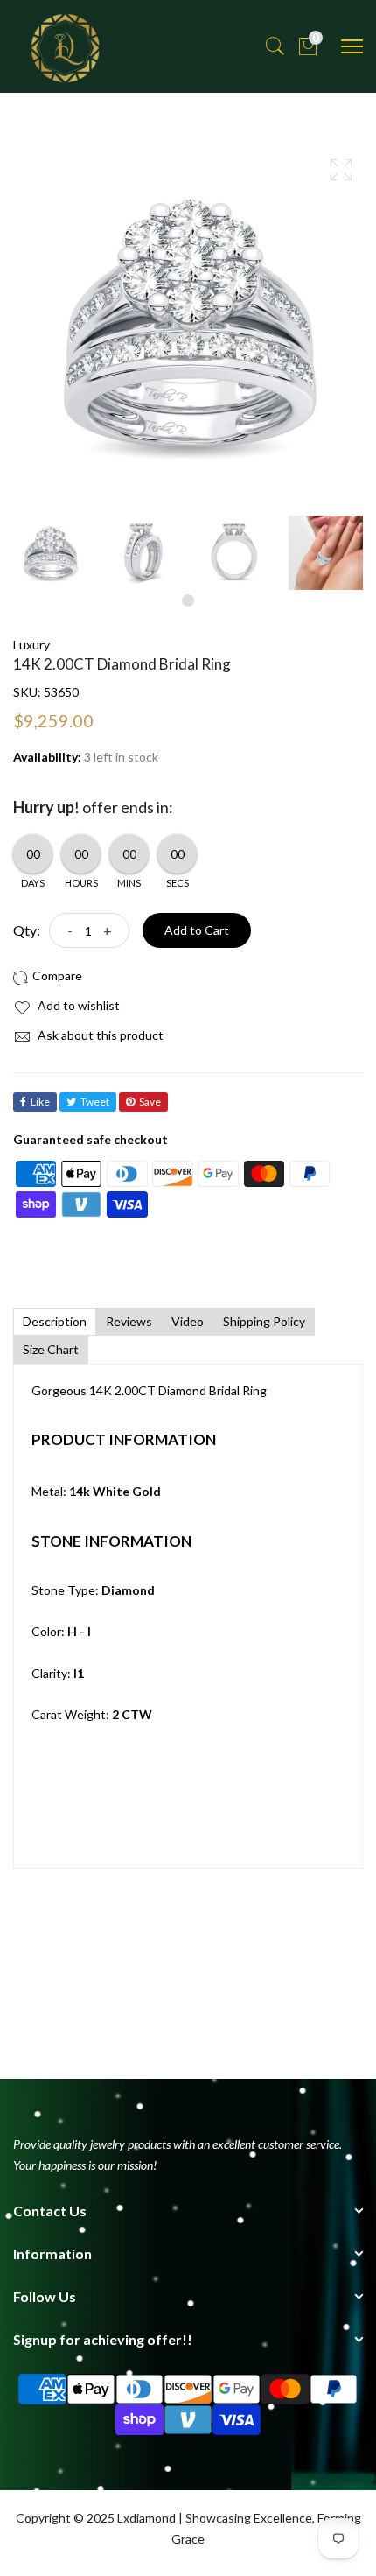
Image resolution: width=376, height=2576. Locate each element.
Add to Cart (197, 930)
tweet (95, 1102)
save (150, 1102)
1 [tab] (188, 600)
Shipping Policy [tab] (264, 1321)
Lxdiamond (146, 2518)
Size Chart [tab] (51, 1349)
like (40, 1102)
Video (188, 1321)
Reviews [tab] (129, 1321)
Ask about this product (99, 1035)
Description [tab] (55, 1321)
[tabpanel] (50, 553)
